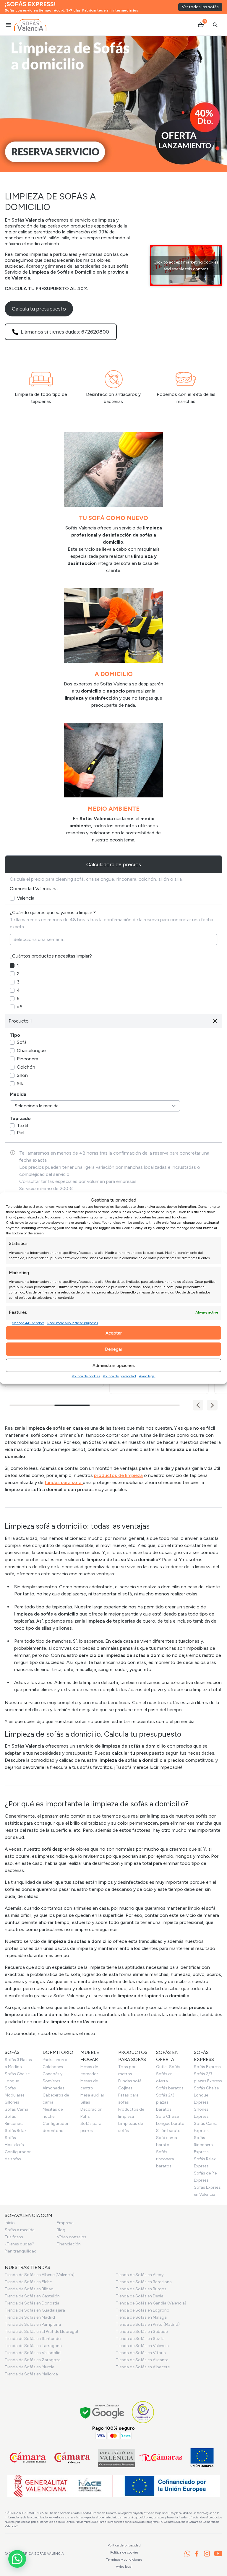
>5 (20, 1007)
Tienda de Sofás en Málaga (141, 2317)
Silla (21, 1084)
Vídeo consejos (72, 2237)
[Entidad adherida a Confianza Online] (143, 2412)
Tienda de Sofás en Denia (140, 2296)
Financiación (69, 2244)
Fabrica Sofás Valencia (41, 2554)
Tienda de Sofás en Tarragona (33, 2346)
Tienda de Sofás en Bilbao (29, 2289)
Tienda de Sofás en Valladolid (33, 2353)
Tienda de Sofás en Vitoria (141, 2353)
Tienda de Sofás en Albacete (143, 2367)
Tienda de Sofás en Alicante (142, 2360)
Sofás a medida (20, 2230)
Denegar (114, 1349)
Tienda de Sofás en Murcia (30, 2367)
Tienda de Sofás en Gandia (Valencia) (151, 2303)
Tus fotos (14, 2237)
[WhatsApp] (187, 2554)
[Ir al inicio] (30, 25)
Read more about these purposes (73, 1323)
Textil (22, 1126)
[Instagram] (207, 2554)
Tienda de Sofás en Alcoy (140, 2275)
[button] (212, 1405)
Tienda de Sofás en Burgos (141, 2289)
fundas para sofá (64, 1482)
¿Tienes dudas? (20, 2244)
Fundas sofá (130, 2081)
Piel (21, 1133)
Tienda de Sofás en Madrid (30, 2317)
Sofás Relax (16, 2131)
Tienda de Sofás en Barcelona (144, 2282)
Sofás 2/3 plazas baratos (165, 2102)
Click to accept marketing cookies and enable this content (186, 266)
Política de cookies (86, 1376)
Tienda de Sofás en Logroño (143, 2310)
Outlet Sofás (168, 2067)
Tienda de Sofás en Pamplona (33, 2324)
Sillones (12, 2102)
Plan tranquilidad (21, 2251)
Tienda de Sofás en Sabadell (143, 2332)
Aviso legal (147, 1376)
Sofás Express (207, 2067)
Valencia (26, 898)
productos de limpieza (118, 1475)
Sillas (85, 2102)
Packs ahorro (55, 2060)
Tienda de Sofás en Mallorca (31, 2374)
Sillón (22, 1075)
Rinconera (27, 1059)
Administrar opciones (114, 1365)
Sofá (22, 1042)
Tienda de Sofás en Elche (28, 2282)
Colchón (26, 1067)
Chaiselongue (31, 1050)
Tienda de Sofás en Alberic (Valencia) (40, 2275)
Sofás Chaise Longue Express (206, 2095)
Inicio (10, 2223)
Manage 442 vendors (28, 1323)
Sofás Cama (17, 2109)
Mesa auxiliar (92, 2095)
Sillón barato (168, 2131)
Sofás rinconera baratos (165, 2159)
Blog (61, 2230)
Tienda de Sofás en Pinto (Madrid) (148, 2324)
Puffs (85, 2116)
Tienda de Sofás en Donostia (32, 2303)
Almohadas (53, 2088)
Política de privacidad (119, 1376)
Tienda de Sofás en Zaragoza (33, 2360)
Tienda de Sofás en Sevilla (140, 2339)
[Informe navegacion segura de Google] (102, 2412)
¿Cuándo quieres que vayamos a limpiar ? (53, 912)
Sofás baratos (170, 2088)
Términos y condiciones (124, 2559)
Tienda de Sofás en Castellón (32, 2296)
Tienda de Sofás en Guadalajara (35, 2310)
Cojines (125, 2088)
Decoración (91, 2109)
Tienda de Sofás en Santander (33, 2339)
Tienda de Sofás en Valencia (142, 2346)
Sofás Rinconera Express (203, 2145)
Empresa (65, 2223)
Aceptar (114, 1333)
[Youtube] (218, 2554)
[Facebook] (197, 2554)
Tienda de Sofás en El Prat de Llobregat (42, 2332)
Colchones (53, 2067)
